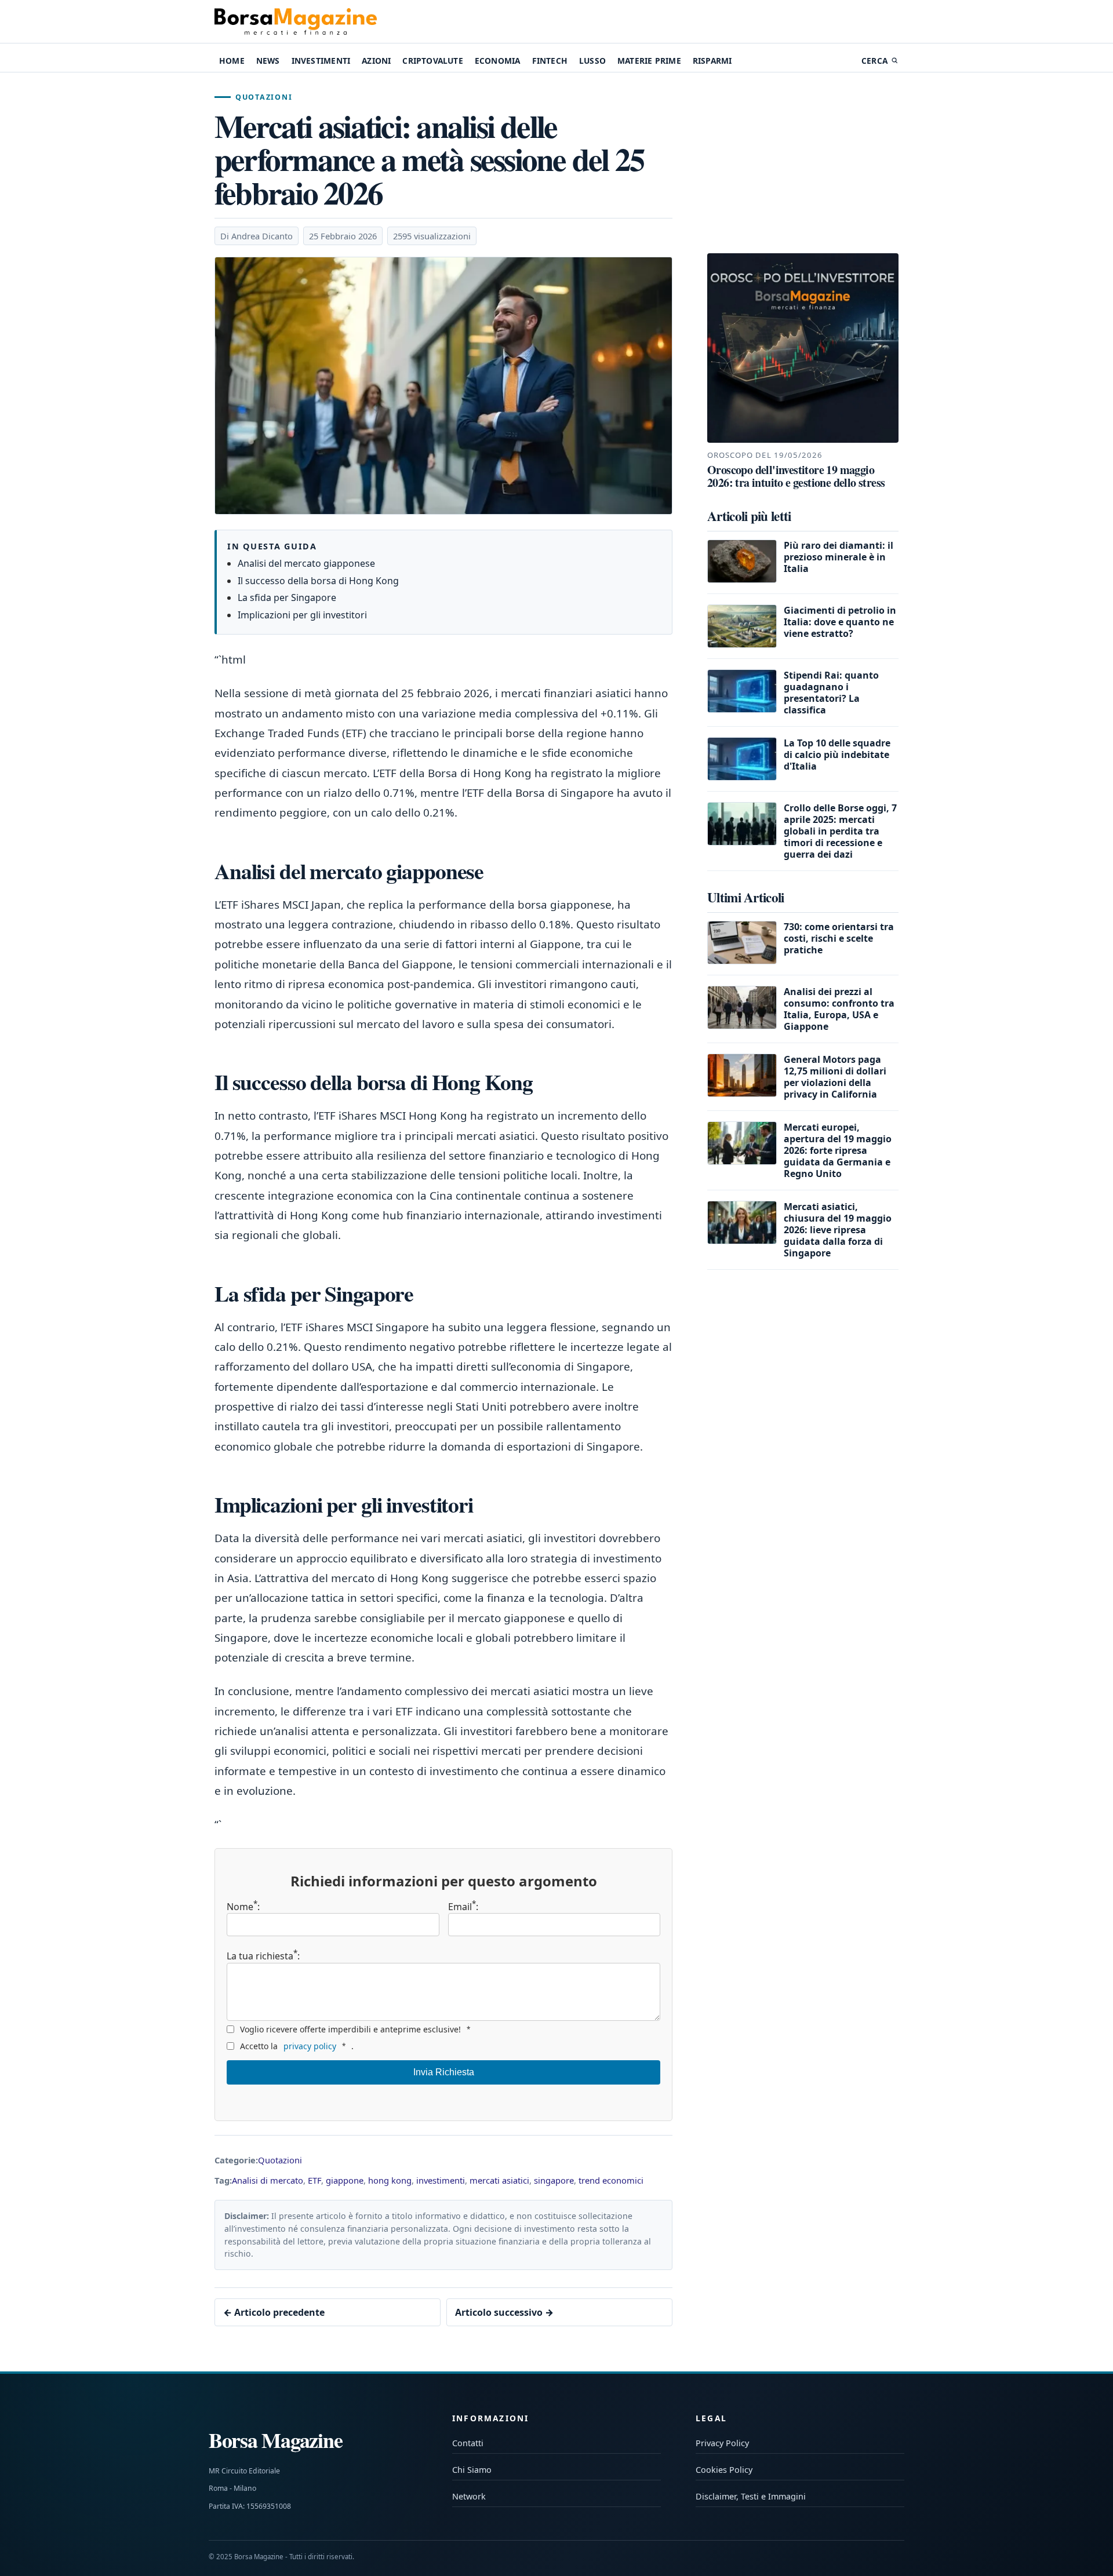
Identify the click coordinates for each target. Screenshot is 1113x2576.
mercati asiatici (499, 2180)
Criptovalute (432, 61)
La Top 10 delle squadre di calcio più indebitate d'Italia (837, 755)
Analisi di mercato (268, 2180)
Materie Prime (649, 61)
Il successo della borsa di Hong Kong (318, 581)
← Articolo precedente (274, 2312)
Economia (498, 61)
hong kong (390, 2180)
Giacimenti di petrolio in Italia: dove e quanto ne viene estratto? (840, 622)
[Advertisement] (803, 165)
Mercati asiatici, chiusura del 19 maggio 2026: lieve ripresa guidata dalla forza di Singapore (838, 1230)
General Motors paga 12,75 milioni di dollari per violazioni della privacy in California (835, 1077)
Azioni (376, 61)
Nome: (243, 1907)
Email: (463, 1907)
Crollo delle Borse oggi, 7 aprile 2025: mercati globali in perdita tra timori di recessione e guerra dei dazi (840, 831)
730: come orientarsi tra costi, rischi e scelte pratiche (839, 938)
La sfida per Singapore (287, 597)
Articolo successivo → (504, 2312)
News (268, 61)
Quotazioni (264, 97)
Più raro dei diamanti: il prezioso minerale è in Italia (839, 557)
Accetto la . (297, 2046)
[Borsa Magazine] (296, 21)
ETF (314, 2180)
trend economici (611, 2180)
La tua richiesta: (263, 1955)
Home (232, 61)
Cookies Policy (724, 2470)
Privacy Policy (722, 2443)
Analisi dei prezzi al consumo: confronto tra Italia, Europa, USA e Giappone (839, 1009)
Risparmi (712, 61)
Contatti (468, 2443)
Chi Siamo (472, 2470)
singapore (554, 2180)
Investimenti (321, 61)
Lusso (592, 61)
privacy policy (310, 2046)
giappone (345, 2180)
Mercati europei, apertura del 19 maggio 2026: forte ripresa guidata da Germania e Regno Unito (838, 1150)
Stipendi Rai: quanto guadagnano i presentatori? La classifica (831, 693)
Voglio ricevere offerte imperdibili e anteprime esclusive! (355, 2029)
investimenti (441, 2180)
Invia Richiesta (444, 2072)
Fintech (550, 61)
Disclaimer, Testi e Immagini (751, 2496)
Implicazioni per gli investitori (302, 615)
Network (469, 2496)
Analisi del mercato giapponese (306, 563)
